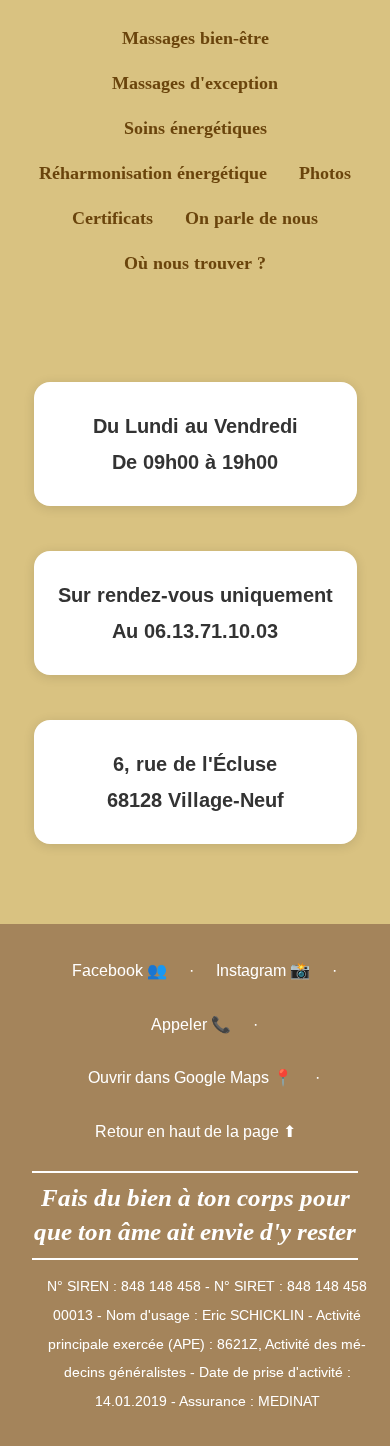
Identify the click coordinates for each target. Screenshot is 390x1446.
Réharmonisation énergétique (153, 173)
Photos (325, 173)
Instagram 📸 (263, 970)
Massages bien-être (195, 38)
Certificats (112, 218)
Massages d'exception (195, 83)
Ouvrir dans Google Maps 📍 (190, 1077)
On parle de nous (251, 218)
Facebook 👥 (119, 970)
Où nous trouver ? (195, 263)
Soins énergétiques (195, 128)
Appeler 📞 (191, 1024)
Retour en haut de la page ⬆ (195, 1131)
